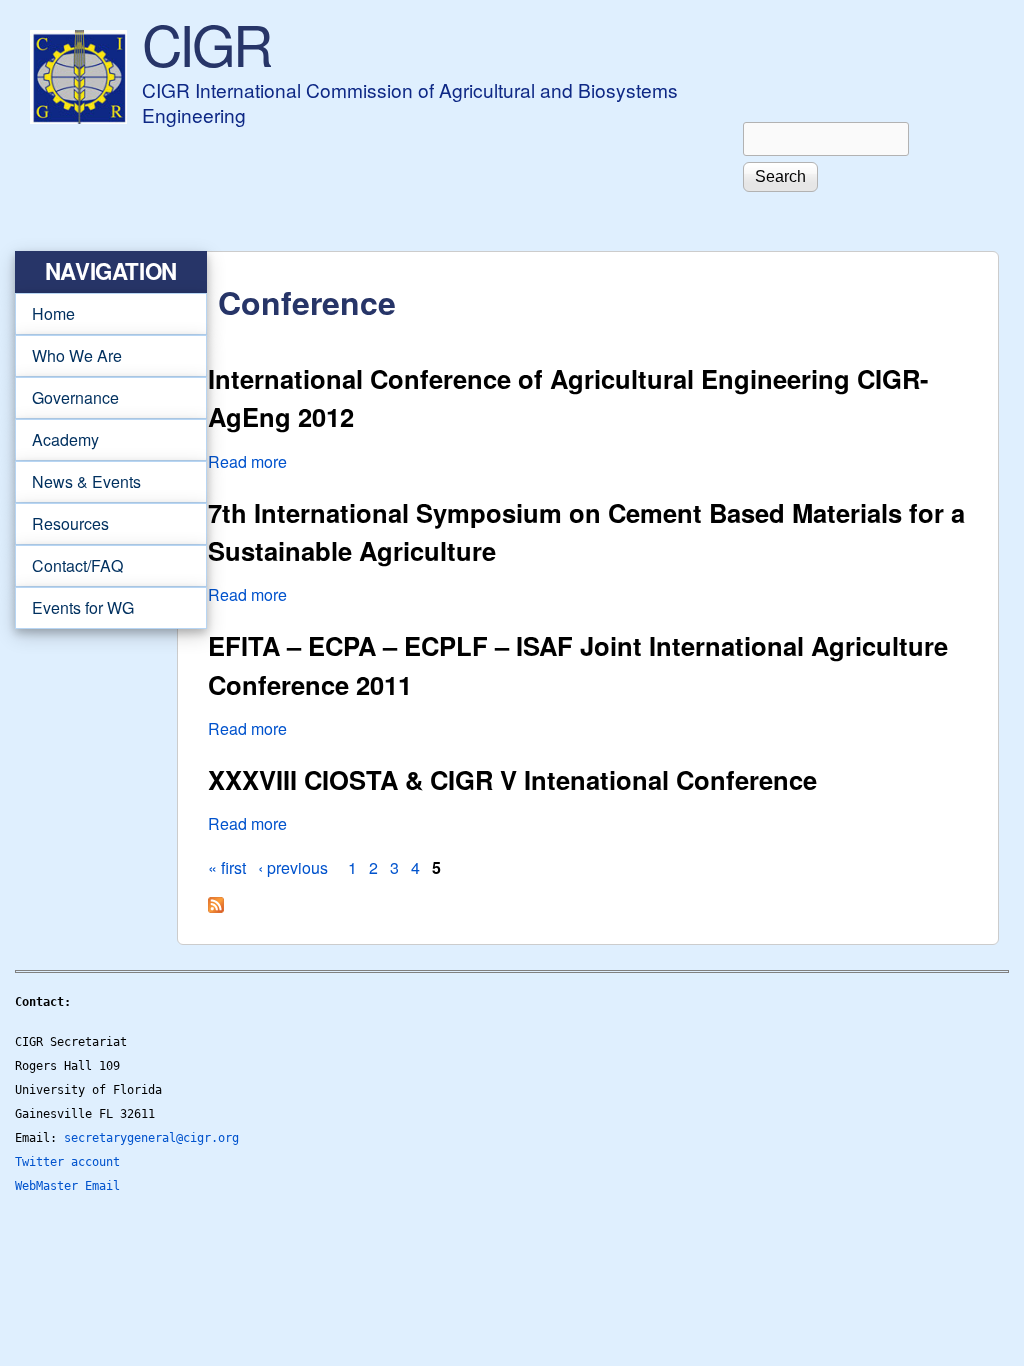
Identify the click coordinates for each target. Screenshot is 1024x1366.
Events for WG (83, 607)
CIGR (206, 43)
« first (227, 867)
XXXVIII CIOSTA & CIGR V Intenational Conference (512, 779)
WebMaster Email (67, 1186)
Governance (67, 398)
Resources (62, 524)
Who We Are (68, 356)
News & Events (78, 482)
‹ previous (293, 867)
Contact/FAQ (69, 566)
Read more (247, 461)
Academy (57, 440)
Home (53, 313)
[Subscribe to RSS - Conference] (216, 906)
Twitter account (67, 1162)
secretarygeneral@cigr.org (151, 1138)
